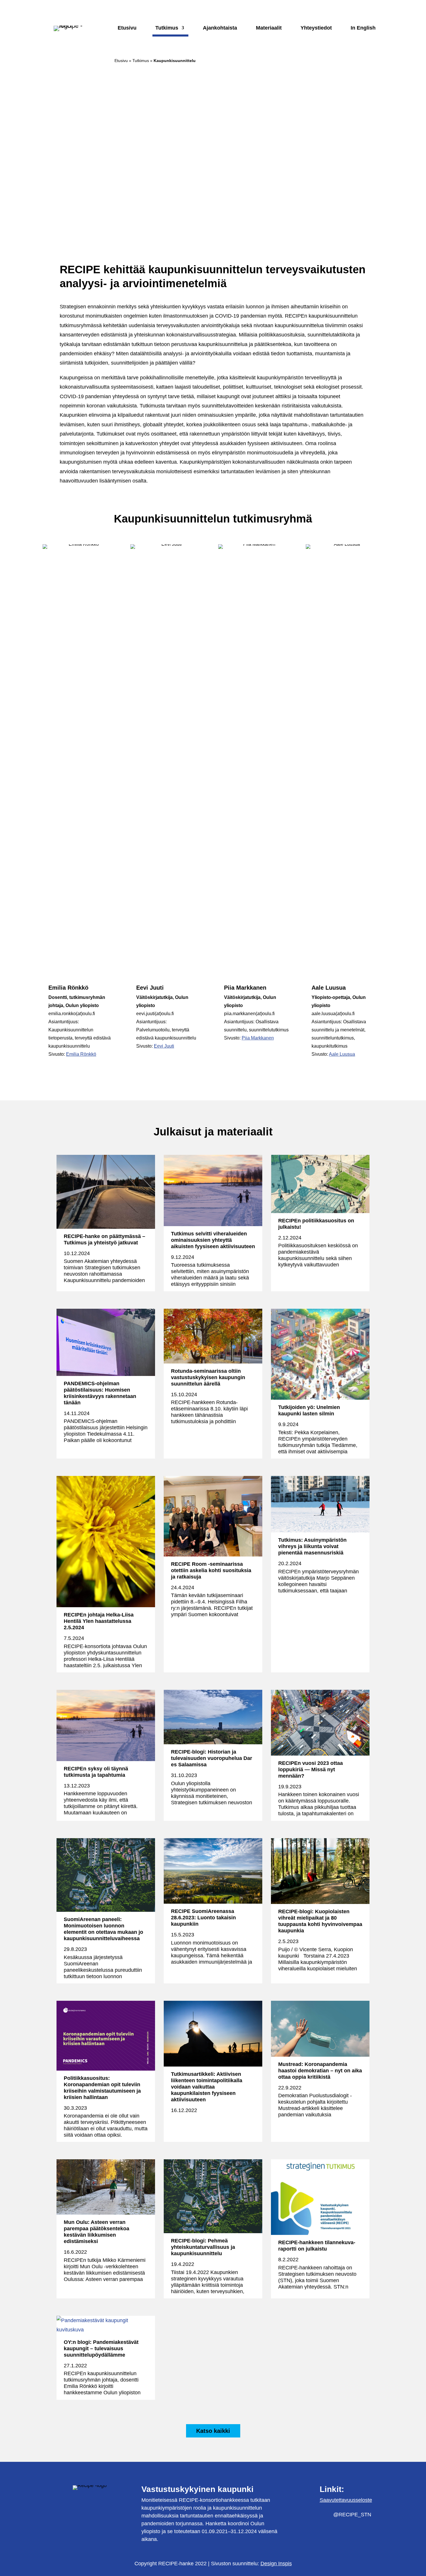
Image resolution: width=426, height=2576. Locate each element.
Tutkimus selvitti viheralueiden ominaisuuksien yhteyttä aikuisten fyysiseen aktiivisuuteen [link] (213, 1240)
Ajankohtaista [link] (220, 28)
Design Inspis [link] (276, 2564)
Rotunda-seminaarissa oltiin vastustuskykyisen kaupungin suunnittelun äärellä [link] (208, 1377)
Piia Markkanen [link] (258, 1038)
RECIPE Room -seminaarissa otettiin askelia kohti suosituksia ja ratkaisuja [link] (211, 1570)
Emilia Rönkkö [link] (81, 1054)
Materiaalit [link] (269, 28)
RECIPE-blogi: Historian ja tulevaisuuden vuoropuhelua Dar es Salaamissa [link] (212, 1758)
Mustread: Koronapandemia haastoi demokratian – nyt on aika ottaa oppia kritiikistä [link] (320, 2071)
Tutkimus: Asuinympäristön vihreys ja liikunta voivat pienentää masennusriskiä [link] (312, 1546)
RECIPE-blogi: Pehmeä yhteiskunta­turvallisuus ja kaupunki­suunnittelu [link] (203, 2247)
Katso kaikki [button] (213, 2431)
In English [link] (363, 28)
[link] (50, 1068)
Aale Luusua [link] (342, 1054)
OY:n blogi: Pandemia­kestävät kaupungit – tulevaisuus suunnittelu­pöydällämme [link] (101, 2349)
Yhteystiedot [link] (316, 28)
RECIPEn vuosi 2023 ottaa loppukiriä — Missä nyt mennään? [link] (311, 1769)
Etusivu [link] (127, 28)
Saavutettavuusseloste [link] (346, 2500)
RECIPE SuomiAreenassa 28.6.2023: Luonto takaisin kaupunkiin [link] (203, 1918)
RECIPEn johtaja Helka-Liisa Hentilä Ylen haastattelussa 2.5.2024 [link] (99, 1621)
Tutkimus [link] (167, 28)
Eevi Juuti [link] (164, 1046)
